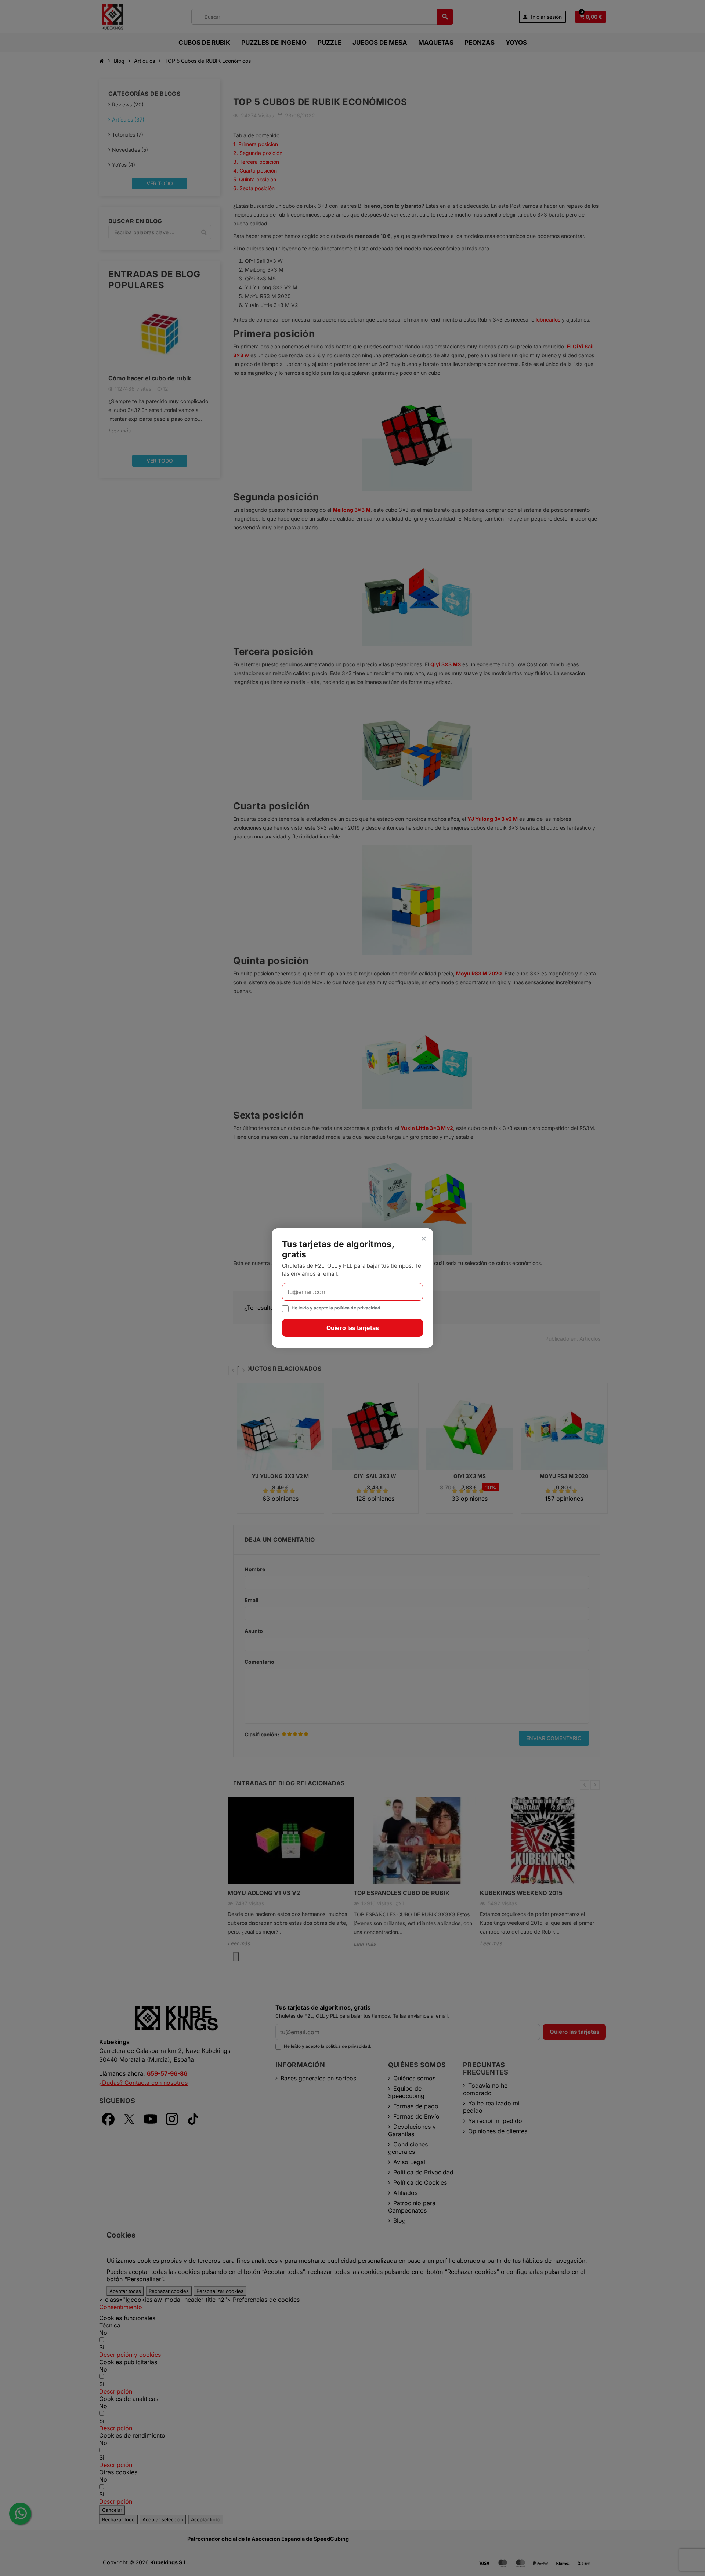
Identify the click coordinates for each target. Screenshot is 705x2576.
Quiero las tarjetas (353, 1328)
